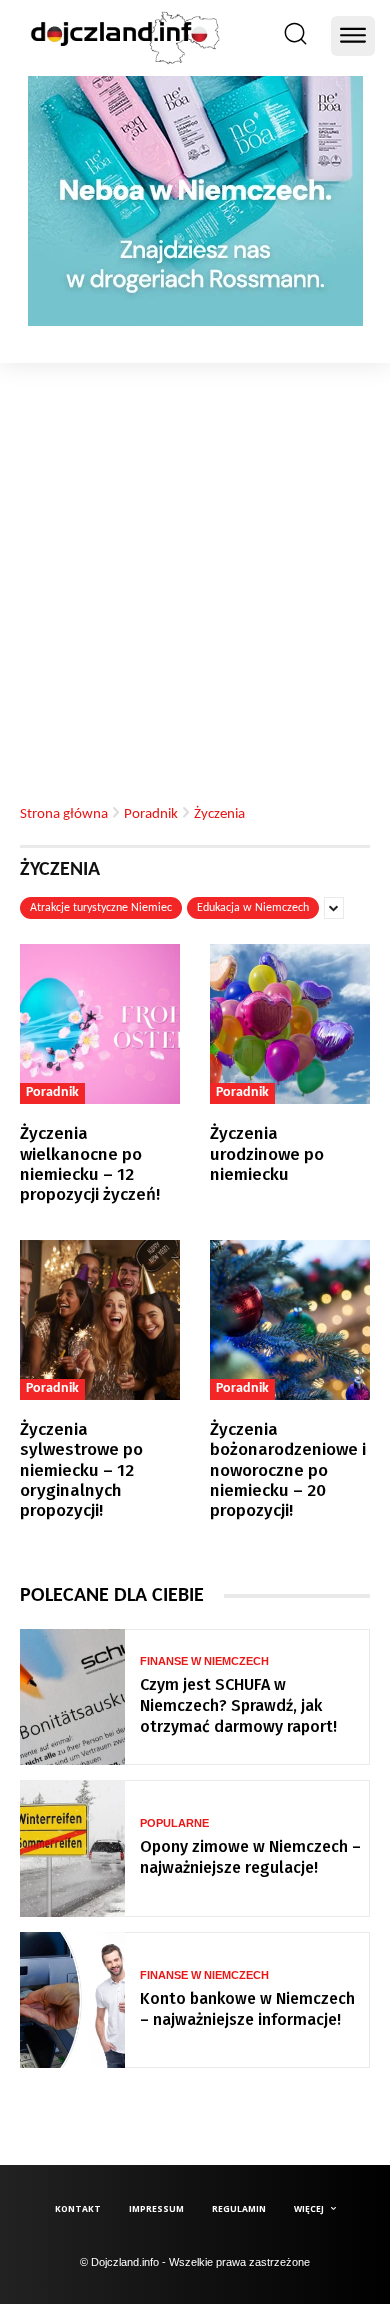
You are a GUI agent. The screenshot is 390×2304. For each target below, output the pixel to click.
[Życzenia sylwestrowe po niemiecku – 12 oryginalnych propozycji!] (100, 1320)
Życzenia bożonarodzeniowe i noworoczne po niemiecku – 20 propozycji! (288, 1470)
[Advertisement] (195, 568)
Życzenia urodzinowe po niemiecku (267, 1154)
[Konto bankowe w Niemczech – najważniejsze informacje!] (72, 2000)
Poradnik (151, 813)
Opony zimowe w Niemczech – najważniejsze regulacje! (250, 1857)
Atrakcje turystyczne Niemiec (101, 908)
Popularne (174, 1823)
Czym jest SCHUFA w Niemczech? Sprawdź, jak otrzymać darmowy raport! (238, 1705)
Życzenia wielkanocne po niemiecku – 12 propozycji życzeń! (90, 1164)
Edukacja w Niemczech (253, 908)
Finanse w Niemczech (204, 1661)
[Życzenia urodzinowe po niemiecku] (290, 1024)
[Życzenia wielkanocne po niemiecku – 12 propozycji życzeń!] (100, 1024)
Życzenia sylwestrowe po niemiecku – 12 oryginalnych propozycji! (81, 1470)
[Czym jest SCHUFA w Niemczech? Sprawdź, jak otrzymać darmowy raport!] (72, 1697)
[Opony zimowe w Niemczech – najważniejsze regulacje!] (72, 1848)
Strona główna (64, 813)
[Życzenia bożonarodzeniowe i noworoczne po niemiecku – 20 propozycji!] (290, 1320)
